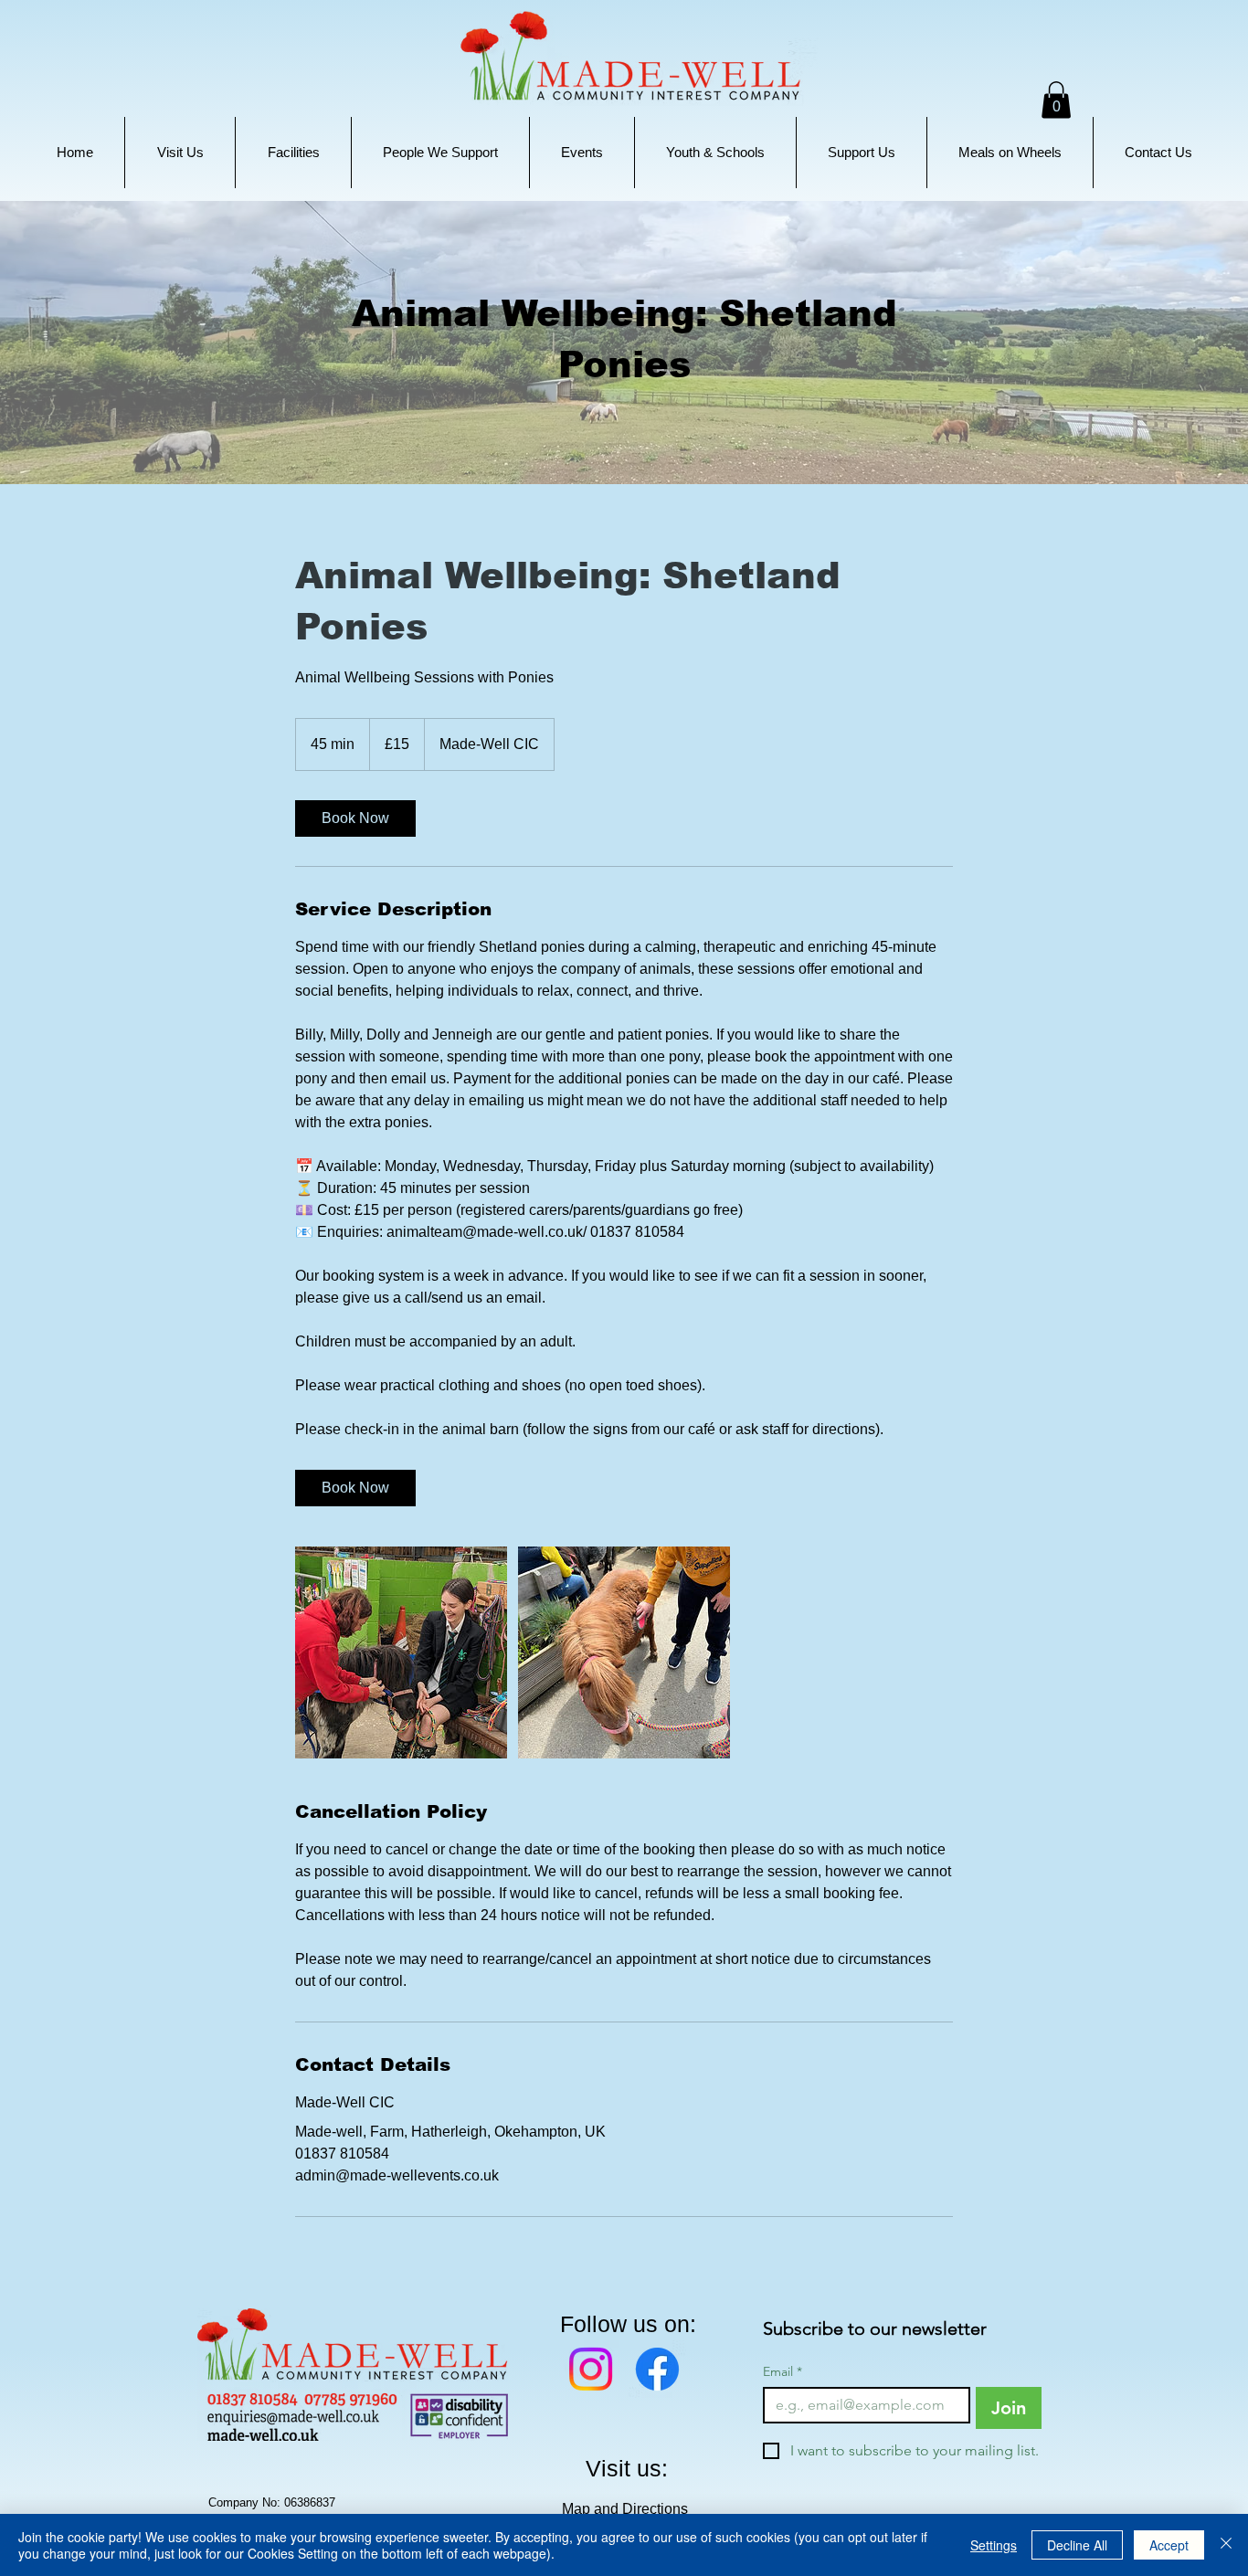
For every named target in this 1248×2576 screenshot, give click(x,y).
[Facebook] (657, 2369)
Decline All (1077, 2545)
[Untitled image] (401, 1652)
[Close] (1226, 2545)
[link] (355, 818)
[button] (180, 153)
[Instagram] (591, 2369)
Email (783, 2372)
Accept (1169, 2545)
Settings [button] (994, 2545)
